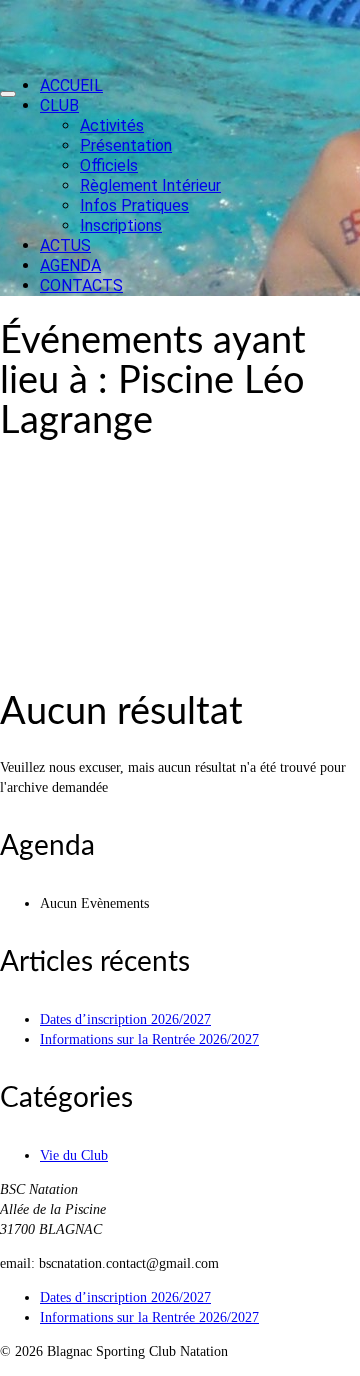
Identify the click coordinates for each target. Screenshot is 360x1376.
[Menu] (8, 94)
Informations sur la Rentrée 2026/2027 (149, 1039)
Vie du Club (74, 1155)
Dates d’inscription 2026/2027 (125, 1019)
